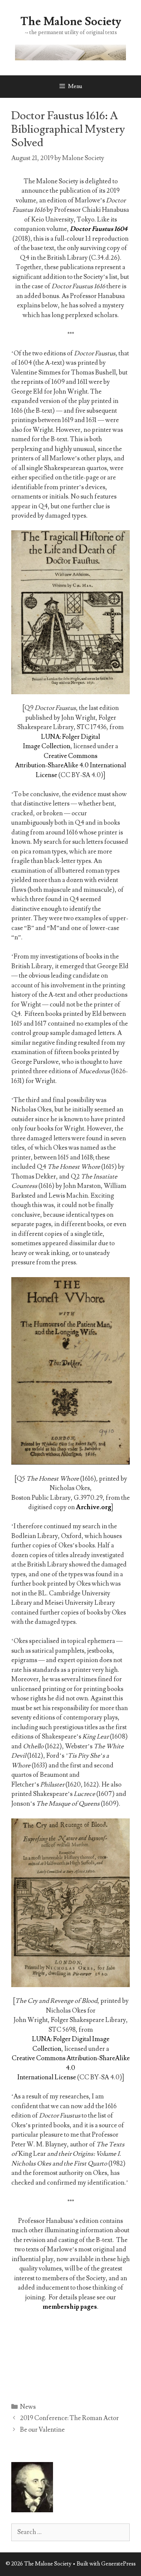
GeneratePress (118, 2564)
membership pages (70, 2307)
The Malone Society (71, 22)
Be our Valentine (42, 2430)
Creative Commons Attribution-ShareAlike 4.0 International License (70, 766)
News (28, 2407)
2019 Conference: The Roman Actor (69, 2418)
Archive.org (94, 1507)
